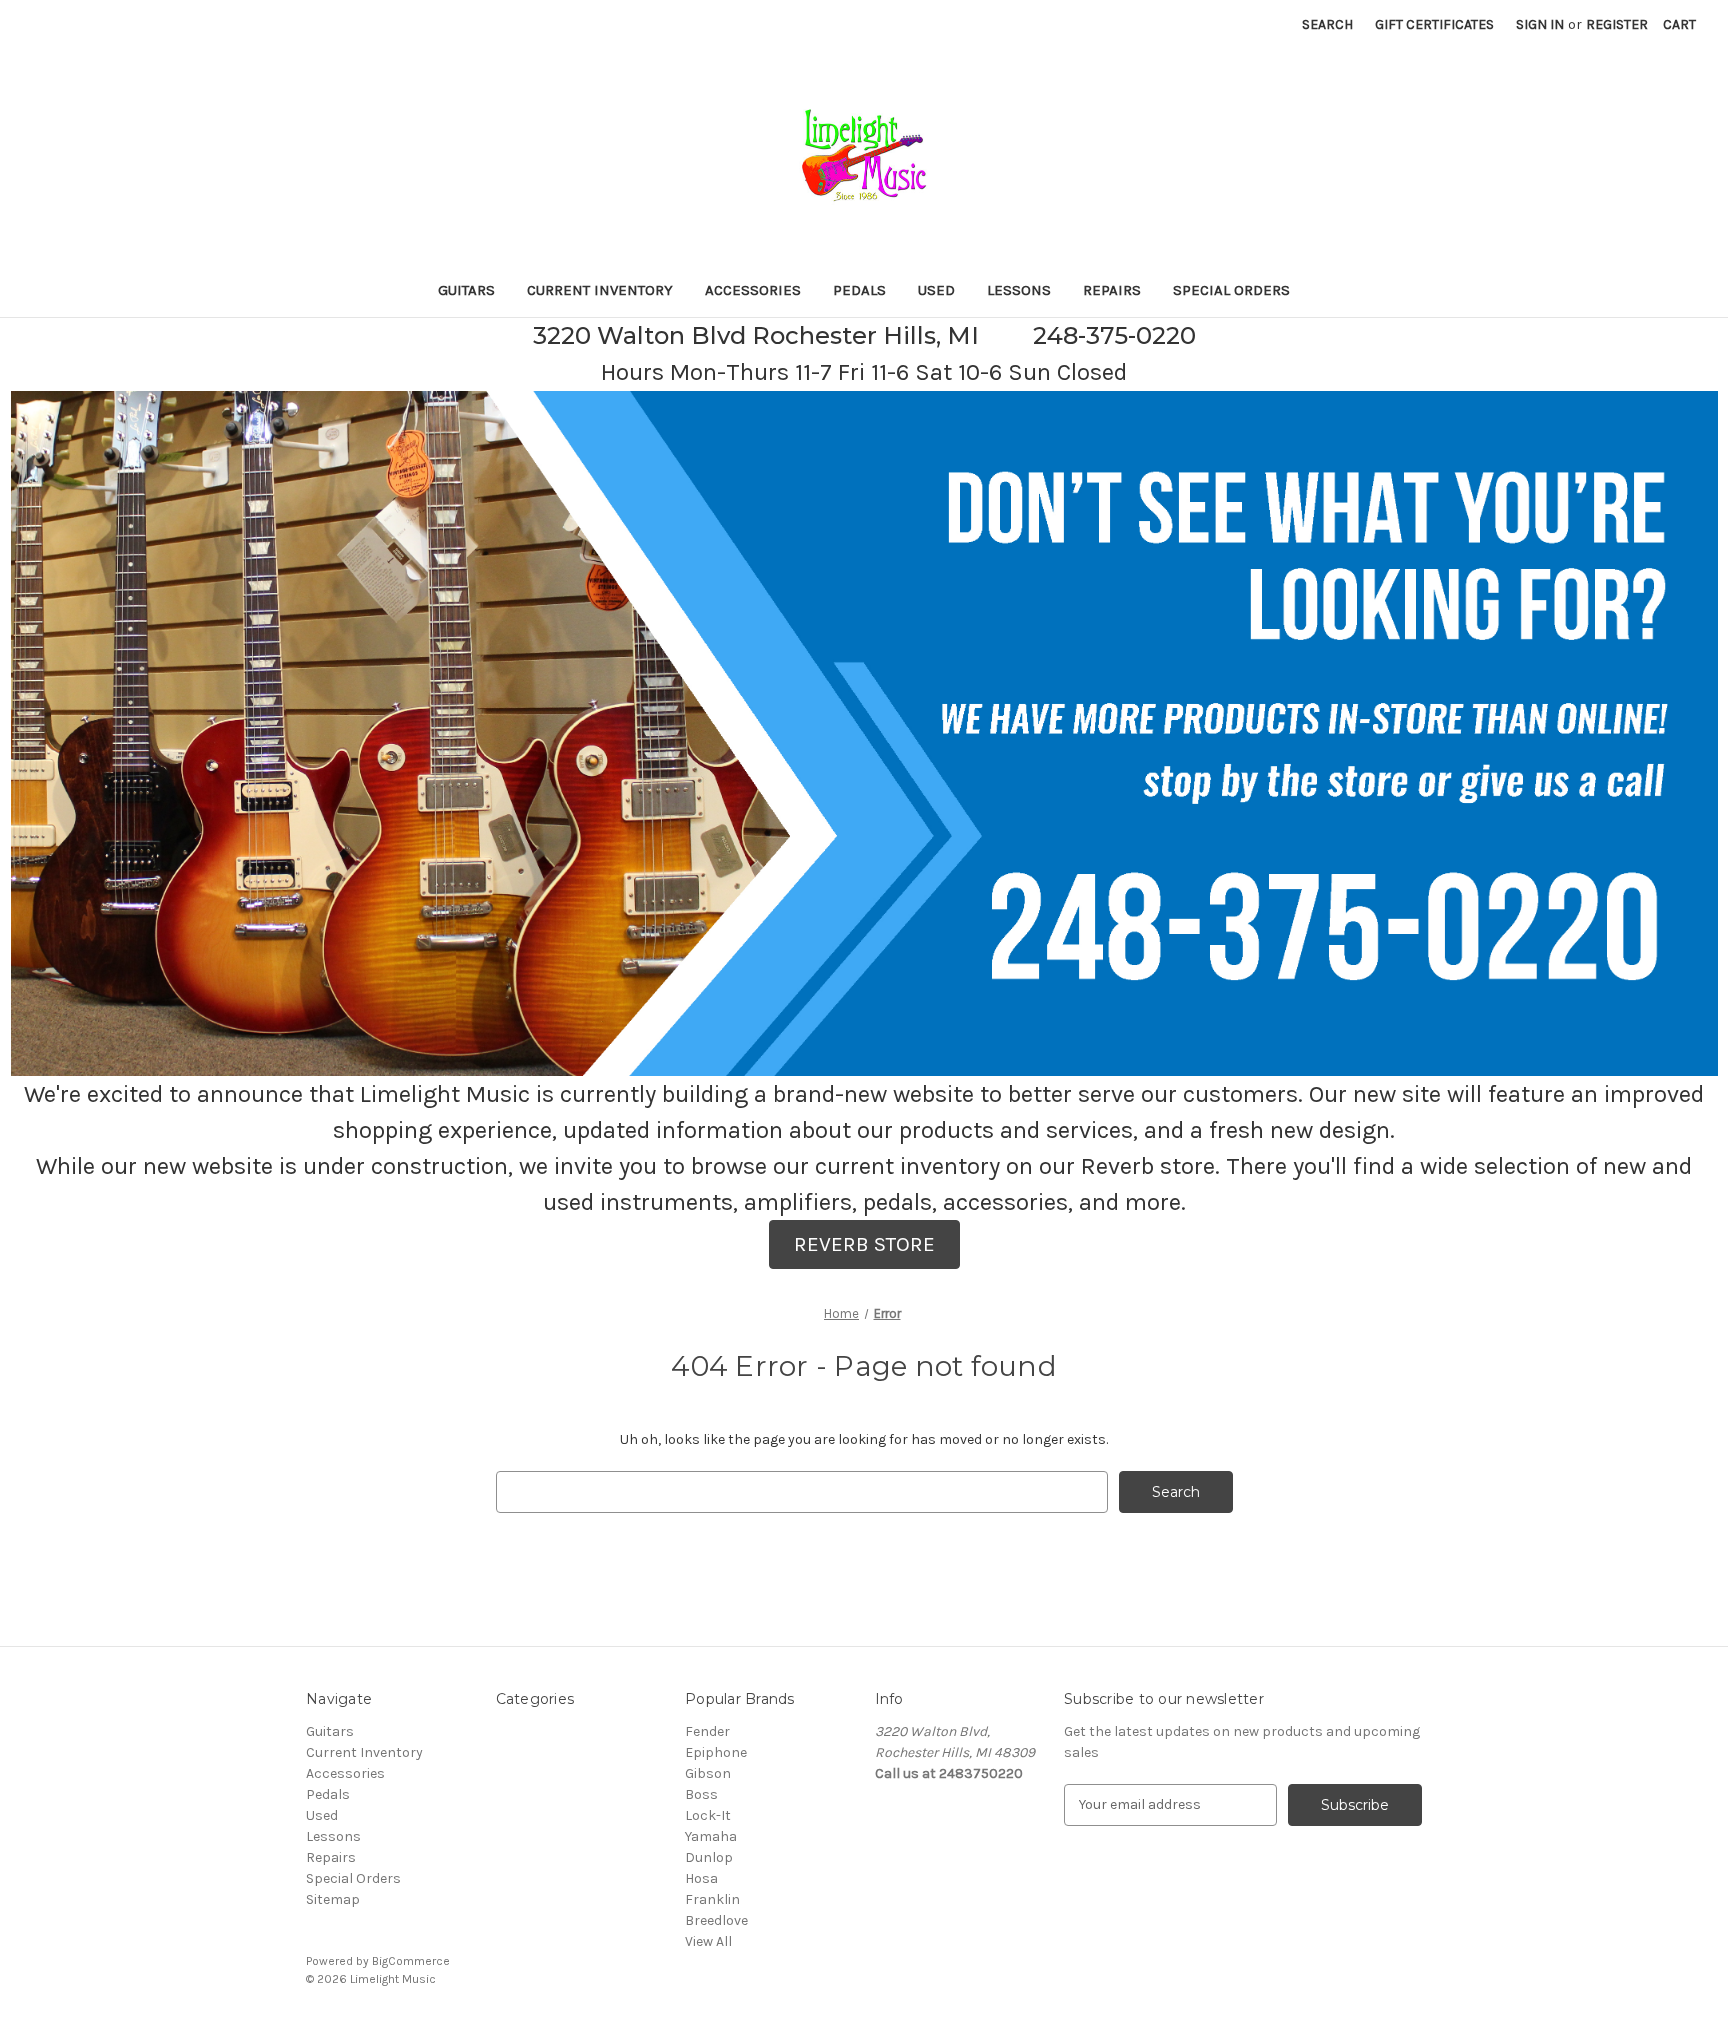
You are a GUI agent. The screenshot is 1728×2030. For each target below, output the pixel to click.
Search (1327, 24)
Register (1617, 24)
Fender (707, 1731)
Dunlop (709, 1857)
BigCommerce (411, 1961)
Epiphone (716, 1752)
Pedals (859, 290)
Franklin (712, 1899)
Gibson (708, 1773)
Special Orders (1231, 290)
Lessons (1019, 290)
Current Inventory (600, 290)
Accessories (753, 290)
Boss (701, 1794)
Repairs (1112, 290)
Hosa (701, 1878)
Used (936, 290)
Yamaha (711, 1836)
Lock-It (708, 1815)
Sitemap (333, 1899)
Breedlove (716, 1920)
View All (708, 1941)
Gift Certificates (1434, 24)
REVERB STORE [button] (864, 1244)
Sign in (1540, 24)
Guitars (466, 290)
